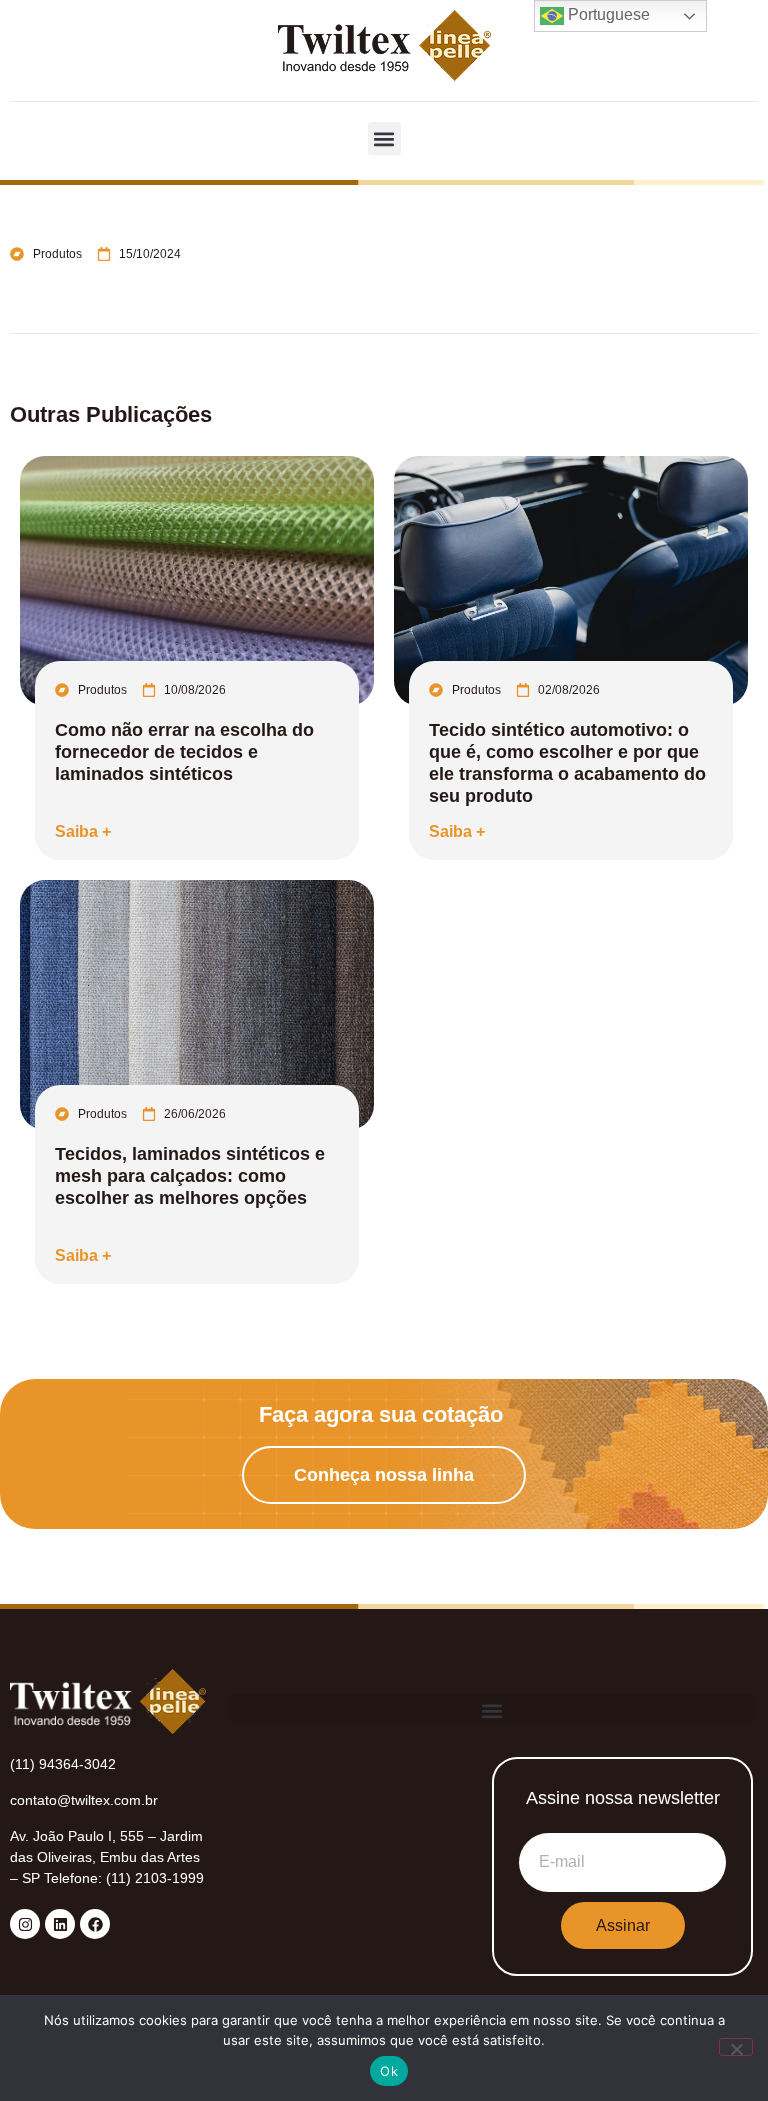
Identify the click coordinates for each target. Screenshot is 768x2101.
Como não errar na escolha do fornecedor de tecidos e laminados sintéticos (184, 752)
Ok (389, 2071)
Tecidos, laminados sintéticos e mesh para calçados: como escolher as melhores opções (190, 1176)
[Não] (736, 2047)
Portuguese (607, 14)
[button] (384, 138)
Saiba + (83, 831)
